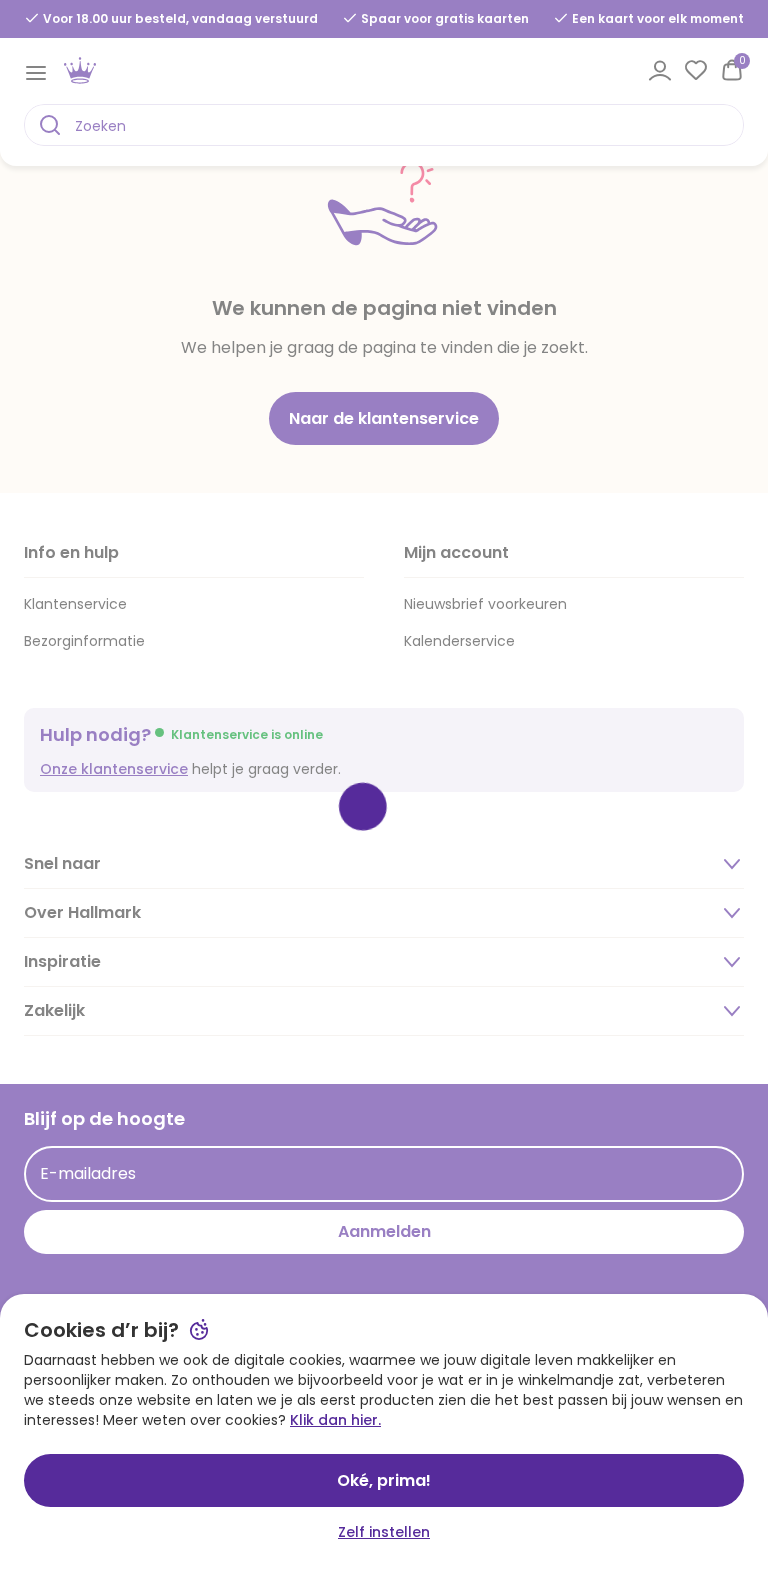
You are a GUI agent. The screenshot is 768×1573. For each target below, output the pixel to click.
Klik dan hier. (335, 1420)
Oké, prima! (384, 1480)
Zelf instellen (384, 1532)
